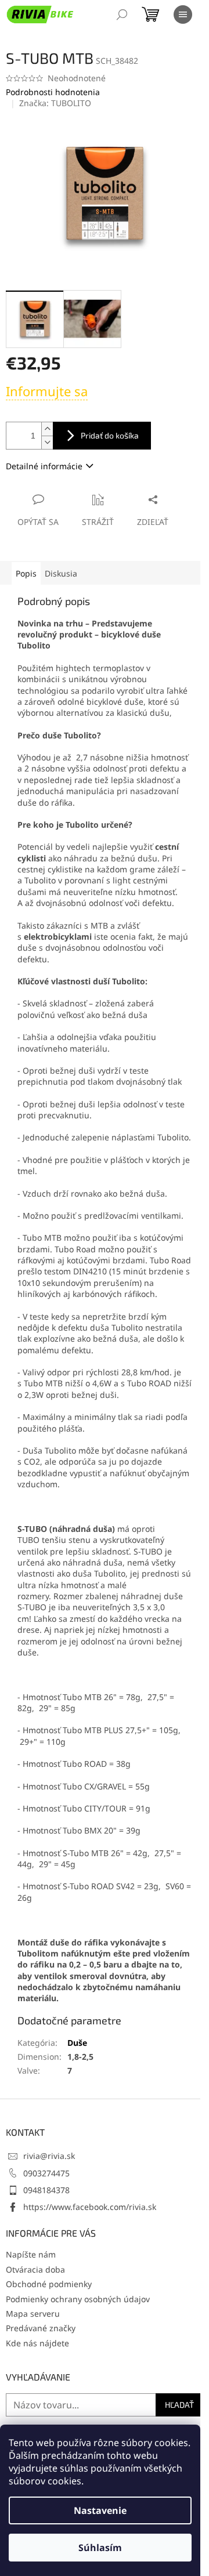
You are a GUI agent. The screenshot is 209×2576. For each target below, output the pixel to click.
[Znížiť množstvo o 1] (47, 442)
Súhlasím (100, 2548)
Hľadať (179, 2405)
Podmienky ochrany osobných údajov (78, 2299)
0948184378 (46, 2190)
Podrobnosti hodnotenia (53, 92)
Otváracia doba (35, 2269)
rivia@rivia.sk (49, 2156)
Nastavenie (100, 2510)
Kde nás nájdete (37, 2343)
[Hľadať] (122, 15)
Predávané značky (41, 2328)
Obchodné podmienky (49, 2284)
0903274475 (46, 2173)
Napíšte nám (31, 2254)
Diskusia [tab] (61, 573)
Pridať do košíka (110, 435)
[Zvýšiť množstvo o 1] (47, 429)
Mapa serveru (33, 2314)
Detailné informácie (44, 466)
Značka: (55, 103)
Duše (77, 2043)
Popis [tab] (26, 573)
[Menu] (183, 15)
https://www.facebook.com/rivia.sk (90, 2207)
